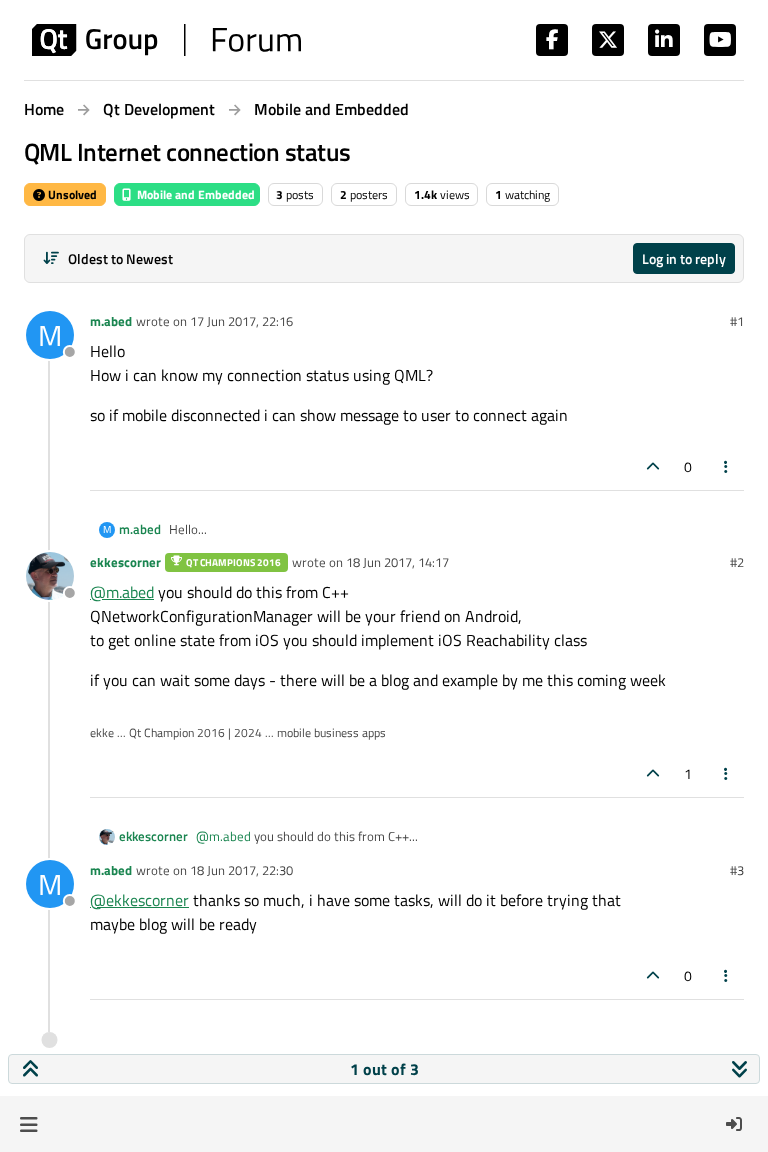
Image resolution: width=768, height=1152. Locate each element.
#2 (737, 562)
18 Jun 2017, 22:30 (241, 870)
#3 (737, 870)
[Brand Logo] (166, 40)
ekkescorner (125, 562)
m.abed (111, 321)
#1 (737, 321)
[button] (28, 1124)
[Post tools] (727, 466)
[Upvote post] (653, 466)
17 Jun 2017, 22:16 (241, 321)
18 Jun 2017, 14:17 (397, 562)
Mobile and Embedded (194, 194)
